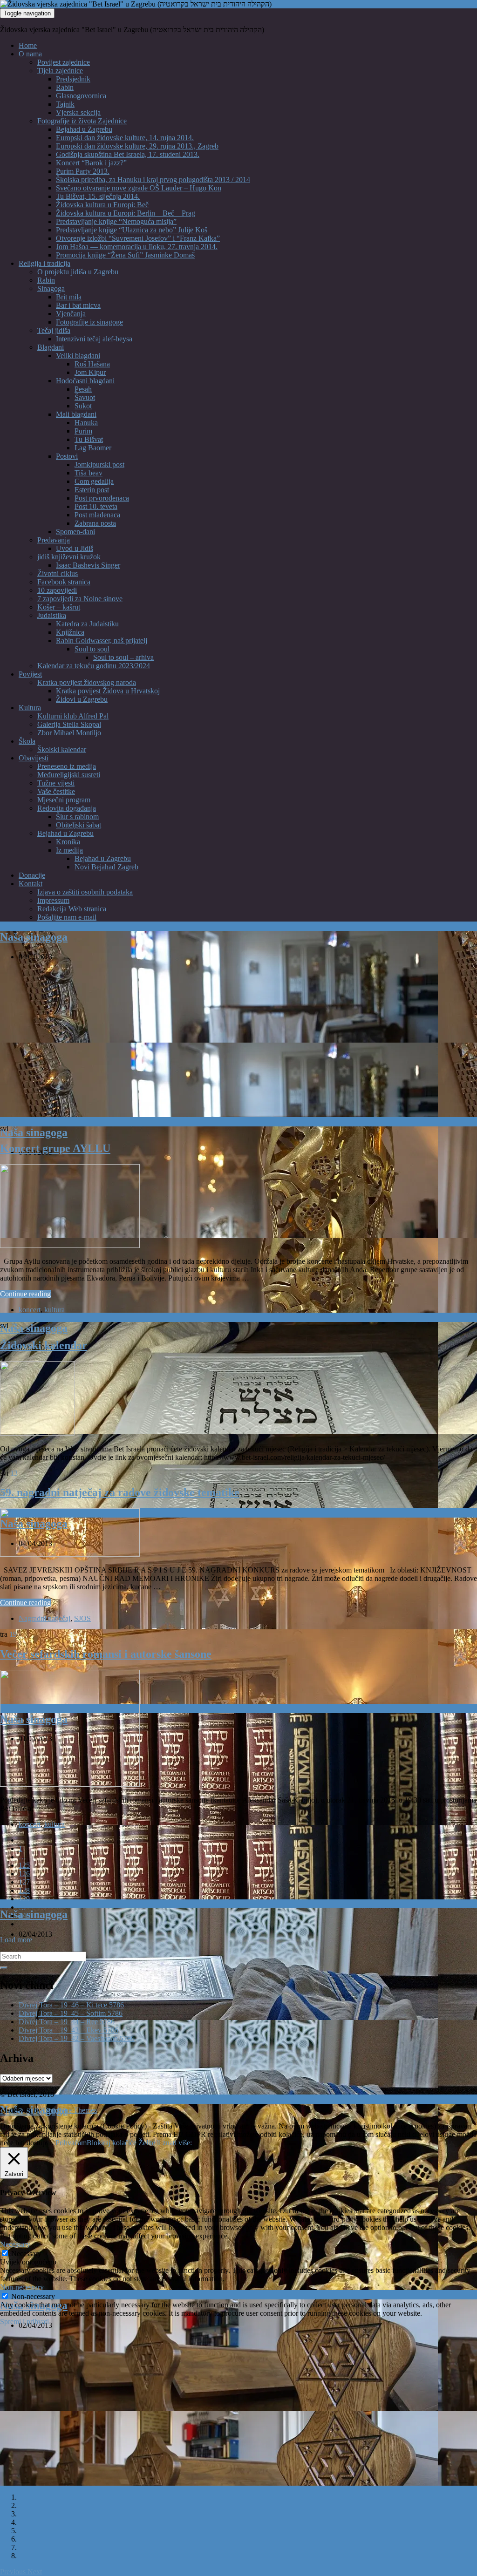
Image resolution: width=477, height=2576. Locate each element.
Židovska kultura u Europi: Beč (102, 205)
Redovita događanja (67, 808)
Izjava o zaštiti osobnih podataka (85, 892)
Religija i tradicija (44, 263)
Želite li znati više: (165, 2143)
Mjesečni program (64, 800)
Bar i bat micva (78, 305)
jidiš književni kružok (69, 557)
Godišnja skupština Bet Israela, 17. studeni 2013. (128, 154)
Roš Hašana (92, 364)
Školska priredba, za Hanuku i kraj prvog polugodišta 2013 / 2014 (153, 180)
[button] (14, 2572)
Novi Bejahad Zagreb (106, 867)
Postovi (67, 456)
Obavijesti (34, 758)
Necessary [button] (15, 2244)
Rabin (65, 87)
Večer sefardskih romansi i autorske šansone (106, 1654)
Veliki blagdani (78, 356)
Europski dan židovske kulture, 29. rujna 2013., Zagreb (137, 146)
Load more (16, 1940)
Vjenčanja (71, 314)
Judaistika (52, 615)
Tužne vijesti (56, 783)
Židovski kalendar (44, 1345)
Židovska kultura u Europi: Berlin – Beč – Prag (126, 213)
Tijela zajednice (60, 71)
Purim (83, 431)
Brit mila (69, 297)
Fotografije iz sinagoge (89, 322)
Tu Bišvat (89, 439)
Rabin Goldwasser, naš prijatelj (102, 641)
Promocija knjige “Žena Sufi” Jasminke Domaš (125, 255)
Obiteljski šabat (78, 825)
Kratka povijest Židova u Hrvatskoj (108, 691)
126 (24, 1874)
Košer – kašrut (59, 607)
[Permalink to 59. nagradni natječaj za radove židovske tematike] (70, 1554)
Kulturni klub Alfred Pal (73, 716)
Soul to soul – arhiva (123, 657)
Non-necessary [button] (22, 2287)
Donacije (32, 875)
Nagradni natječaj (44, 1618)
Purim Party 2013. (83, 171)
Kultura (30, 708)
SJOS (82, 1618)
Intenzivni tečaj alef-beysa (94, 339)
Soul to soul (92, 649)
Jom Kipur (90, 372)
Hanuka (86, 423)
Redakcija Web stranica (72, 909)
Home (28, 45)
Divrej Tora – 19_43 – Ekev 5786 (68, 2030)
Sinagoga (51, 288)
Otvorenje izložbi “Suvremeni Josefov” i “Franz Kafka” (138, 238)
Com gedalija (94, 481)
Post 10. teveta (96, 506)
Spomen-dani (75, 532)
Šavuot (85, 397)
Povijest (30, 674)
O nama (30, 54)
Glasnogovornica (81, 96)
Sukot (83, 406)
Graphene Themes (70, 2110)
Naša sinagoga (34, 937)
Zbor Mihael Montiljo (69, 733)
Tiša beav (89, 473)
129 (24, 1899)
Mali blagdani (76, 414)
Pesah (83, 389)
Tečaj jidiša (54, 330)
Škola (27, 741)
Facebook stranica (64, 582)
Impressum (53, 900)
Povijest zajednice (64, 62)
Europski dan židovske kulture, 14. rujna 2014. (125, 138)
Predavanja (54, 540)
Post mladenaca (97, 515)
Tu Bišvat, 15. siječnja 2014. (98, 196)
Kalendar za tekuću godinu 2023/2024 (94, 666)
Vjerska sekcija (78, 112)
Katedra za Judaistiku (87, 624)
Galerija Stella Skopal (69, 724)
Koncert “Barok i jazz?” (91, 163)
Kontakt (31, 884)
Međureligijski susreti (69, 775)
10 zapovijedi (57, 590)
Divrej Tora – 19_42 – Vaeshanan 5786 (77, 2038)
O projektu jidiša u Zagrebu (78, 272)
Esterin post (92, 490)
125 (24, 1865)
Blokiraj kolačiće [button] (112, 2143)
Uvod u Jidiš (75, 548)
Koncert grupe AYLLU (55, 1148)
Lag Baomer (93, 448)
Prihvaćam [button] (71, 2143)
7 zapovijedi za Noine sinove (80, 599)
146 (24, 1915)
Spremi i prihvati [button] (24, 2322)
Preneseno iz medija (67, 766)
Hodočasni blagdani (85, 381)
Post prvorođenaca (102, 498)
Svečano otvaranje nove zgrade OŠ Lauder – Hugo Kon (139, 188)
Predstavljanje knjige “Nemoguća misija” (116, 221)
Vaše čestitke (56, 791)
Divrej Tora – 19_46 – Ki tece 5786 (71, 2005)
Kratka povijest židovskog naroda (87, 682)
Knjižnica (70, 632)
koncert (30, 1310)
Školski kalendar (62, 749)
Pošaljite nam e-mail (67, 917)
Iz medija (69, 850)
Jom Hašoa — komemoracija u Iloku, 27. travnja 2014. (137, 247)
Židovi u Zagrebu (82, 699)
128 (24, 1890)
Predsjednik (73, 79)
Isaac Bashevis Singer (88, 565)
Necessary (26, 2254)
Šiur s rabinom (77, 817)
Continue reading (25, 1294)
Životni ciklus (58, 573)
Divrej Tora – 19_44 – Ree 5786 (67, 2022)
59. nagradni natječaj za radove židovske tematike (120, 1492)
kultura (55, 1310)
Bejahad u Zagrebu (84, 129)
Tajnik (65, 104)
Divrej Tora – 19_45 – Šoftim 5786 (71, 2013)
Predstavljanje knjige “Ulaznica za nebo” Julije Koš (132, 230)
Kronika (68, 842)
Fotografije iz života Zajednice (82, 121)
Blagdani (51, 347)
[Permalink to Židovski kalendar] (37, 1433)
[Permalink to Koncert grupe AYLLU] (70, 1245)
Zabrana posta (95, 523)
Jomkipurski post (99, 464)
